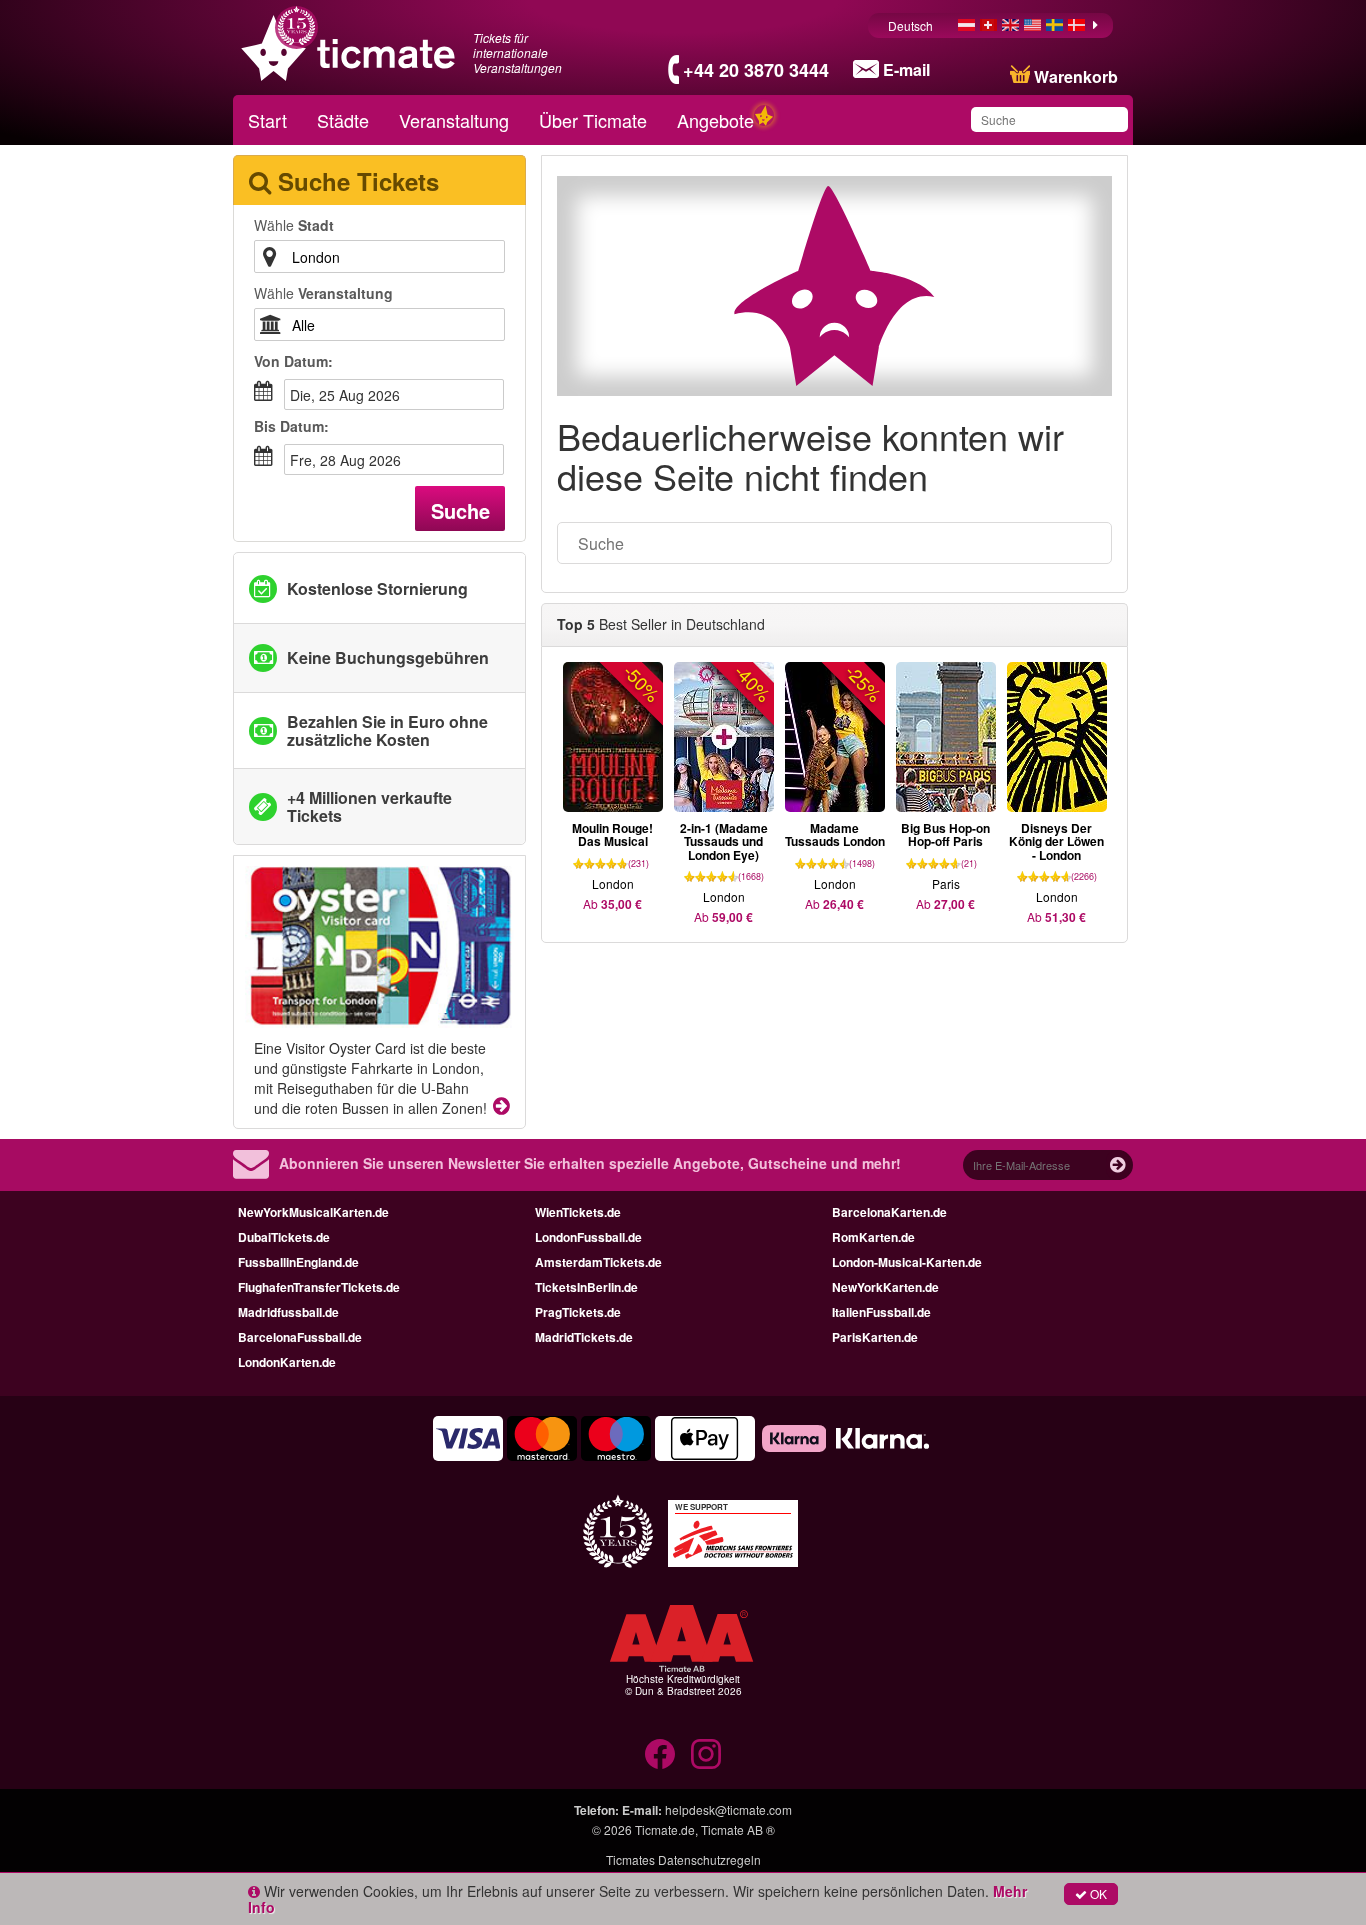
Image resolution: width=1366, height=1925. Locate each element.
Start (267, 120)
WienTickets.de (578, 1212)
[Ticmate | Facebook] (660, 1754)
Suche (460, 510)
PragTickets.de (578, 1312)
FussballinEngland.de (298, 1262)
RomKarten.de (873, 1237)
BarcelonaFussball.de (300, 1337)
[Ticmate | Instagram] (706, 1754)
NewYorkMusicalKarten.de (313, 1212)
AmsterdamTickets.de (598, 1262)
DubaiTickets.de (284, 1237)
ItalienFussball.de (881, 1312)
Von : (293, 361)
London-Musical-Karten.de (907, 1262)
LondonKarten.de (287, 1362)
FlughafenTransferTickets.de (319, 1287)
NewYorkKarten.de (885, 1287)
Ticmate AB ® (738, 1829)
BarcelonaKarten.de (889, 1212)
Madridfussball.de (288, 1312)
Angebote (715, 120)
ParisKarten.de (875, 1337)
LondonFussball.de (588, 1237)
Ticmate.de (665, 1829)
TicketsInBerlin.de (586, 1287)
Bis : (291, 426)
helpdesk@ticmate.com (728, 1809)
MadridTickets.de (584, 1337)
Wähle (294, 225)
